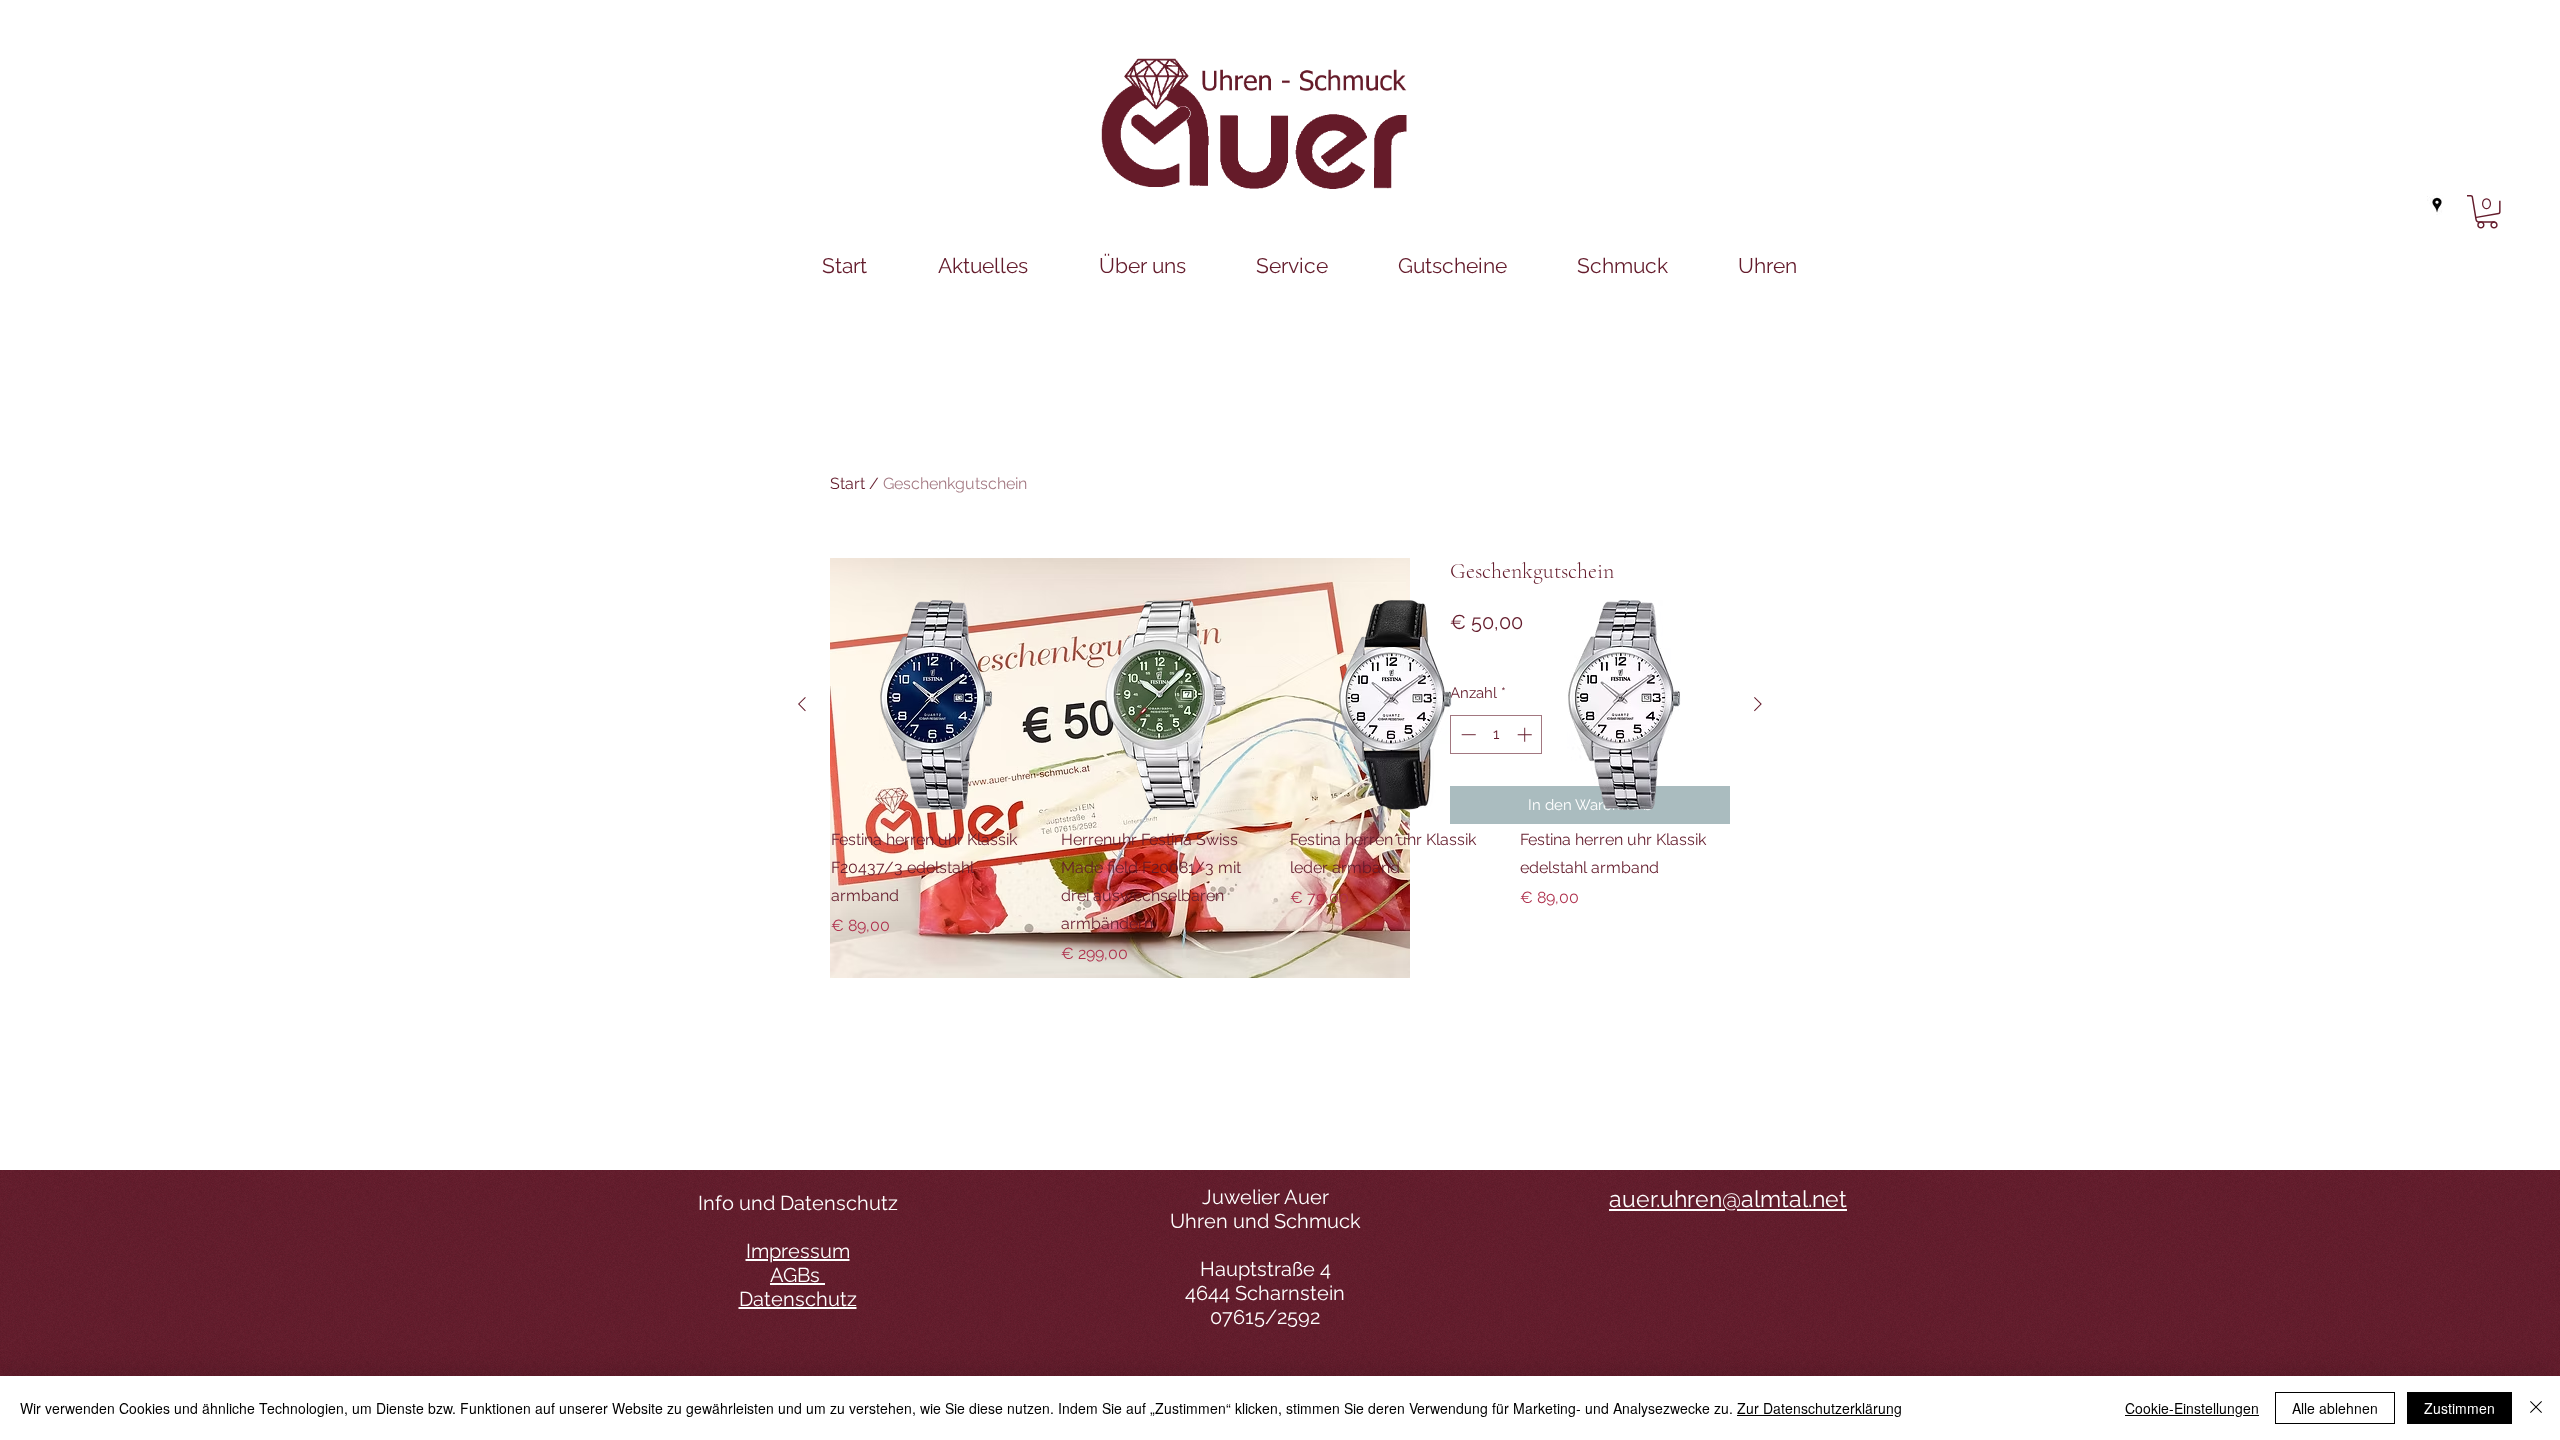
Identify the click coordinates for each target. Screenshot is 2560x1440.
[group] (1280, 783)
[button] (2487, 212)
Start (847, 483)
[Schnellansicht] (936, 705)
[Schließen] (2536, 1408)
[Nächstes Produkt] (1758, 704)
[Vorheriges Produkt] (802, 704)
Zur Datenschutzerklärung (1819, 1408)
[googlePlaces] (2437, 205)
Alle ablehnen (2335, 1408)
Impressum (798, 1251)
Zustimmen (2459, 1408)
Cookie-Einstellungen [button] (2192, 1408)
